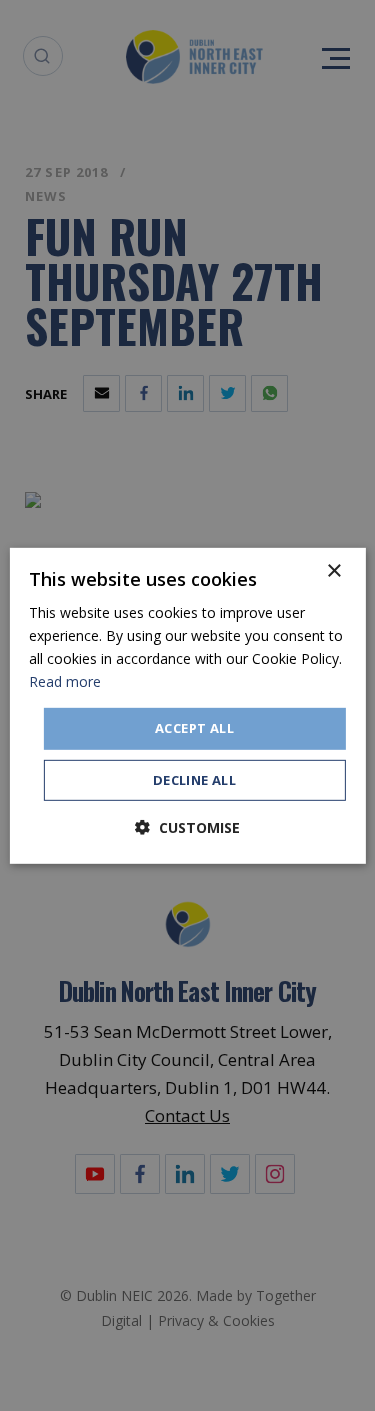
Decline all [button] (194, 780)
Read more (65, 681)
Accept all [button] (194, 728)
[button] (187, 827)
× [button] (333, 570)
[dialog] (187, 705)
